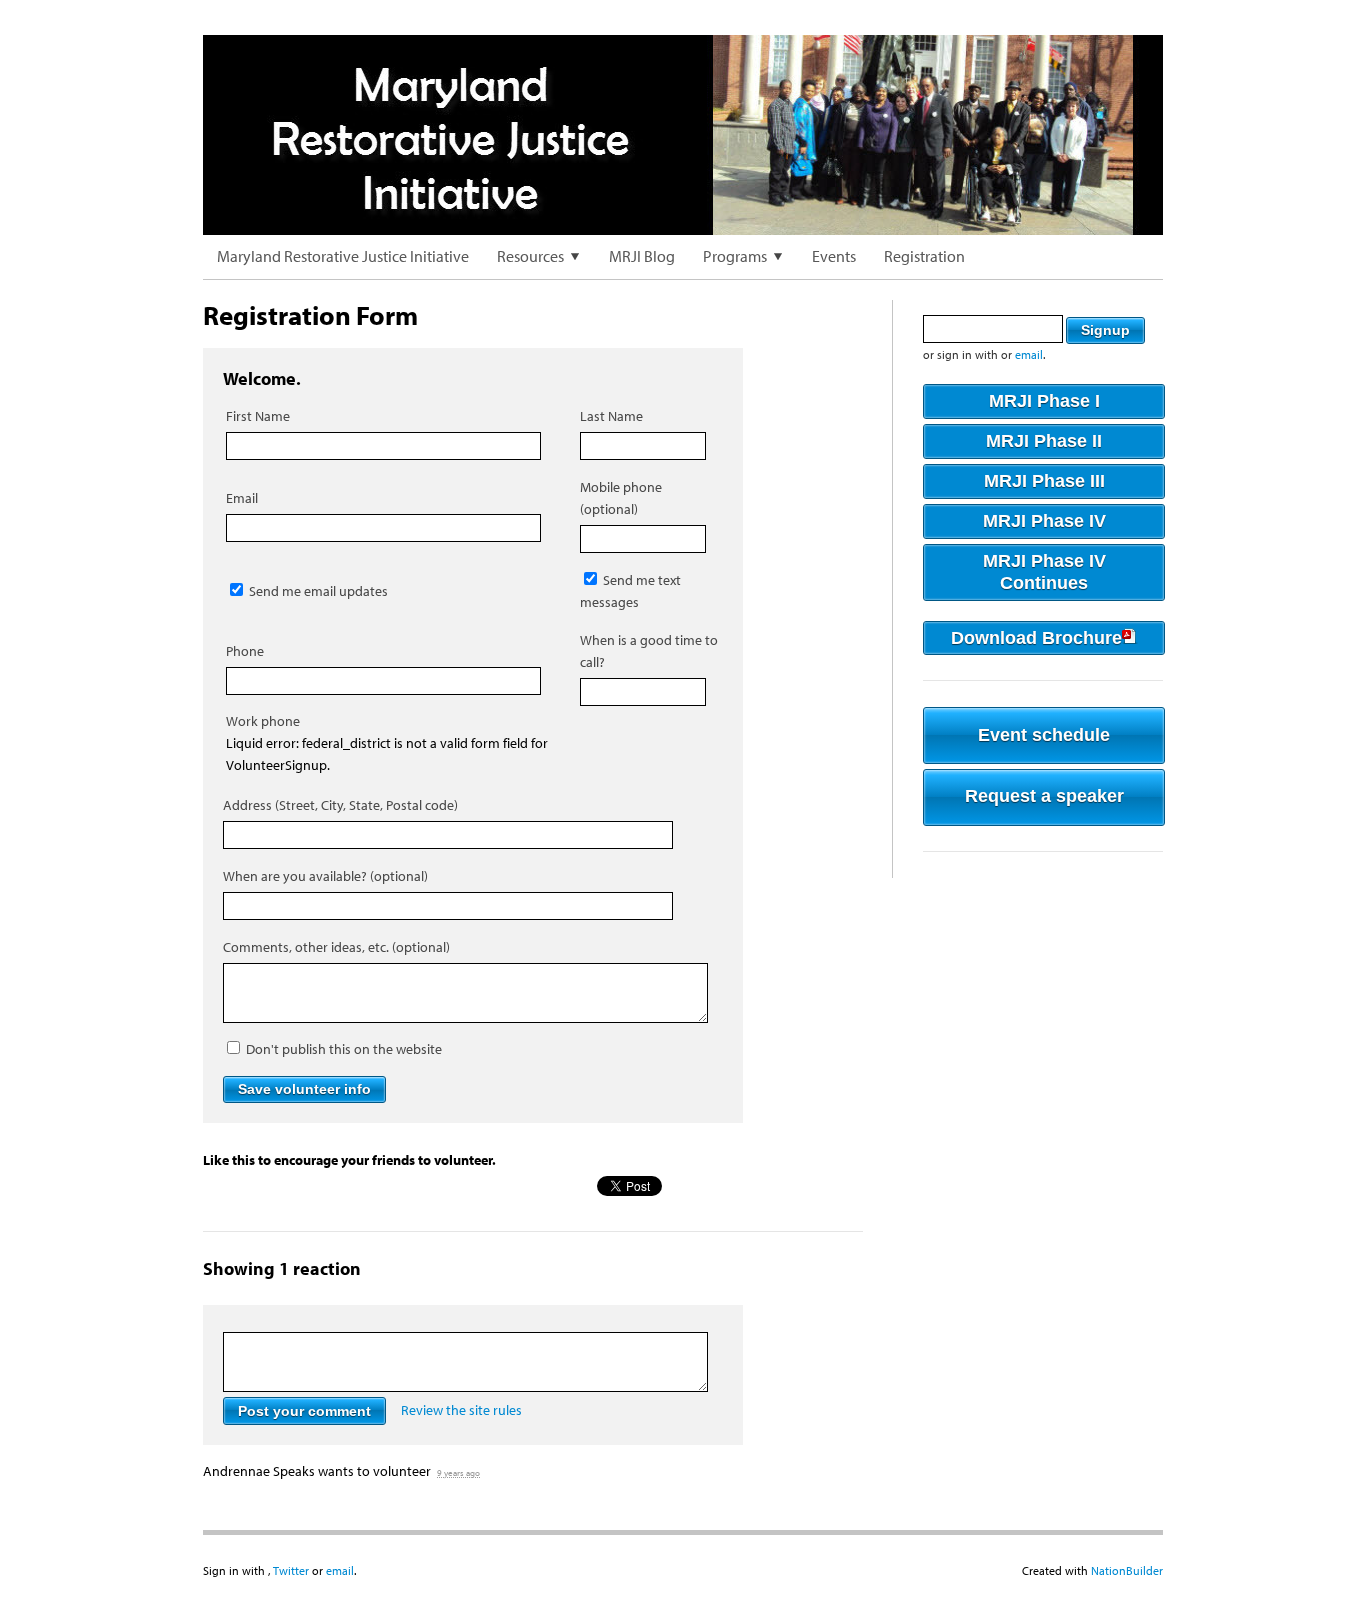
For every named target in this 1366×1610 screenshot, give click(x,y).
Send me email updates (317, 591)
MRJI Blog (642, 256)
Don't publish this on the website (342, 1049)
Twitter (291, 1570)
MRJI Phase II (1044, 441)
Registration (924, 256)
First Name (258, 416)
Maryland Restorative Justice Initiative (343, 256)
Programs (735, 256)
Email (242, 498)
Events (834, 256)
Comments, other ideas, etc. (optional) (336, 947)
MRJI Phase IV (1044, 521)
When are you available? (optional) (325, 876)
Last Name (611, 416)
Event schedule (1044, 735)
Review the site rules (461, 1411)
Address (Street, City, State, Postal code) (340, 805)
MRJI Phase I (1044, 401)
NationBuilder (1127, 1570)
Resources (530, 256)
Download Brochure (1036, 638)
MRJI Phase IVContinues (1044, 572)
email (1029, 354)
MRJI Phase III (1044, 481)
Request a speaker (1044, 796)
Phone (245, 651)
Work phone (263, 721)
